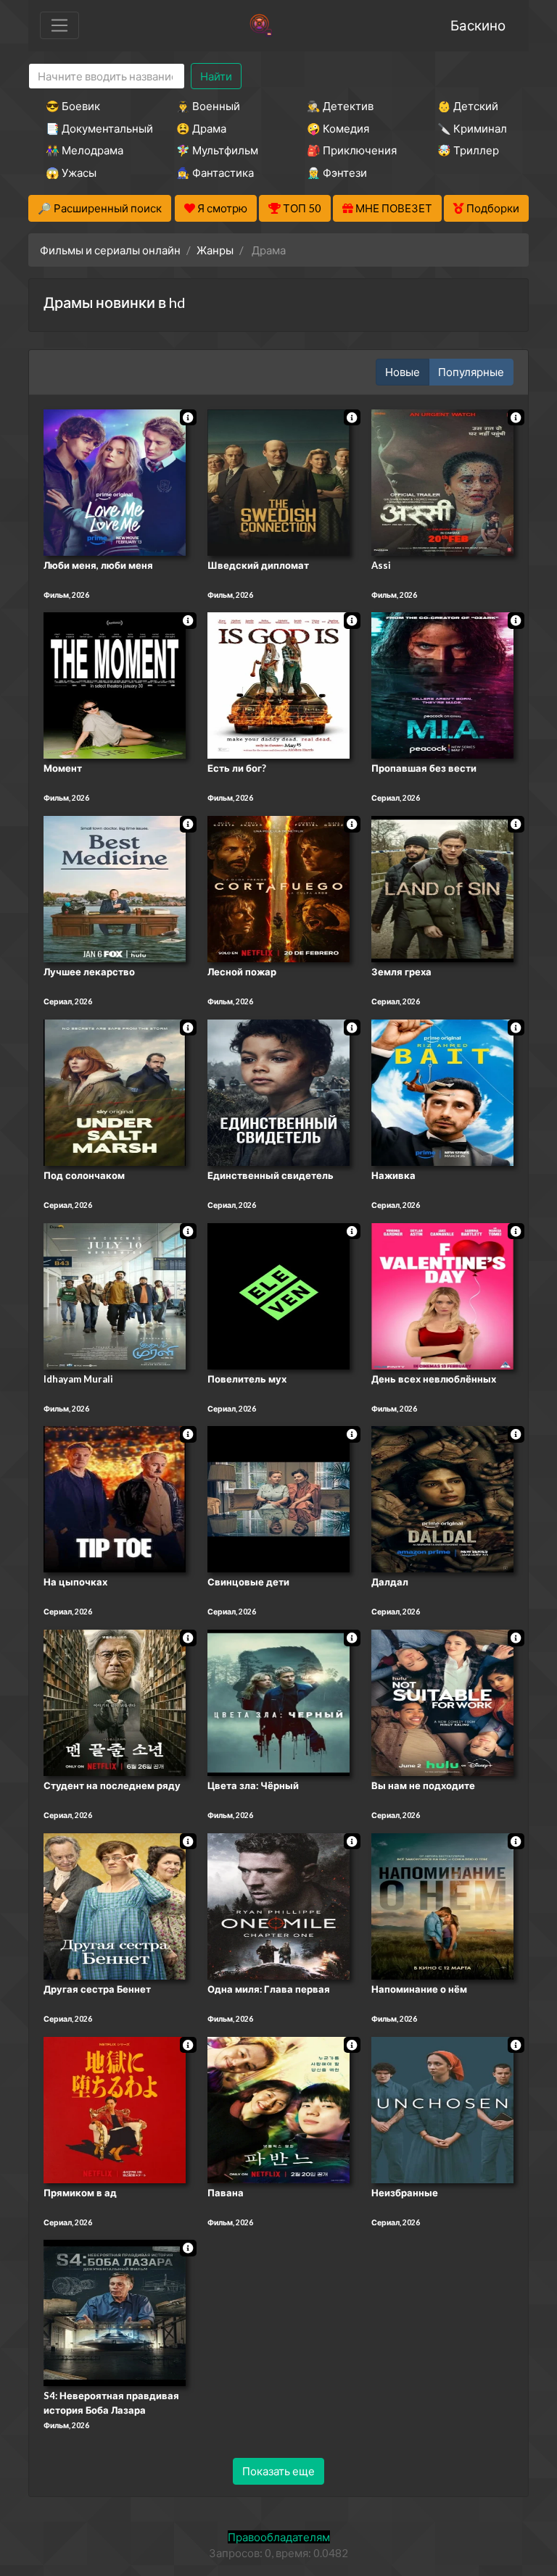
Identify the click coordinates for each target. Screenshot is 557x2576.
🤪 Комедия (338, 128)
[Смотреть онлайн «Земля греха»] (442, 888)
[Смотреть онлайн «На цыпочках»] (115, 1499)
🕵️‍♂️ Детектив (340, 106)
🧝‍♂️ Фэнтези (337, 172)
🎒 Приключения (352, 150)
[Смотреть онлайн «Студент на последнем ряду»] (115, 1701)
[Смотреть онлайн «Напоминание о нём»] (442, 1905)
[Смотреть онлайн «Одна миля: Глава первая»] (278, 1905)
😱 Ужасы (71, 172)
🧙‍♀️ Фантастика (215, 172)
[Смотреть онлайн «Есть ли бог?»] (278, 685)
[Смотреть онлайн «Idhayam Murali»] (115, 1295)
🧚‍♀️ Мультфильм (217, 150)
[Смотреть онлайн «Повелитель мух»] (278, 1295)
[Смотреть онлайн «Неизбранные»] (442, 2109)
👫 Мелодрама (84, 150)
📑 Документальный (91, 128)
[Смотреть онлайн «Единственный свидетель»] (278, 1091)
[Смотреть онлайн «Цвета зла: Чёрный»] (278, 1701)
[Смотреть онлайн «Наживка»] (442, 1091)
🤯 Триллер (468, 150)
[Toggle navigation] (59, 25)
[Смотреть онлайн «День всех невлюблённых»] (442, 1295)
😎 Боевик (73, 106)
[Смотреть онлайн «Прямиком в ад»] (115, 2109)
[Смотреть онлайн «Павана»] (278, 2109)
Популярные (471, 372)
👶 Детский (468, 106)
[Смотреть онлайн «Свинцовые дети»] (278, 1499)
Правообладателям (279, 2537)
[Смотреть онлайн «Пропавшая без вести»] (442, 685)
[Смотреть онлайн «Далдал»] (442, 1499)
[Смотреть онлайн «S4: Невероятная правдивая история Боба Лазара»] (115, 2312)
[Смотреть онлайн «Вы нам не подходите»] (442, 1701)
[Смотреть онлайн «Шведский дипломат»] (278, 481)
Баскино (478, 25)
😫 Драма (201, 128)
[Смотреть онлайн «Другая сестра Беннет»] (115, 1905)
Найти (216, 76)
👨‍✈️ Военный (208, 106)
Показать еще (278, 2471)
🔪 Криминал (472, 128)
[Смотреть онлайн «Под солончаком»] (115, 1091)
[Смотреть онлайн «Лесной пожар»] (278, 888)
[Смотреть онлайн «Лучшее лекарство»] (115, 888)
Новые (403, 372)
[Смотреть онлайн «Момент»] (115, 685)
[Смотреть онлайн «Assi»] (442, 481)
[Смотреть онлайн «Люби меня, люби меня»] (115, 481)
